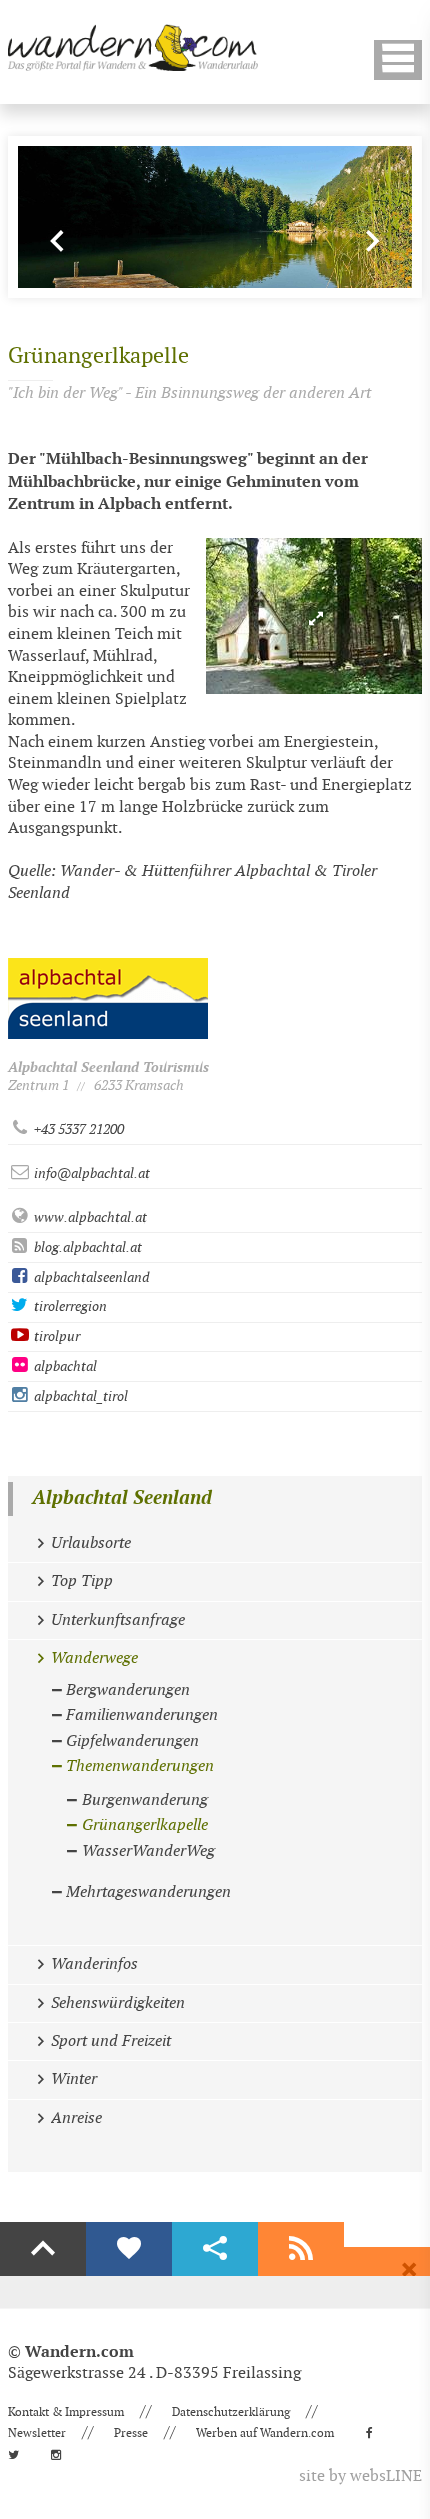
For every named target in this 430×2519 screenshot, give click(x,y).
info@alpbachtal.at (90, 1173)
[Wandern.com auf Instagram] (62, 2455)
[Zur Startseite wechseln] (133, 47)
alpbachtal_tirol (79, 1396)
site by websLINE (360, 2476)
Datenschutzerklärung (231, 2412)
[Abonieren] (301, 2249)
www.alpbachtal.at (89, 1217)
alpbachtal (64, 1366)
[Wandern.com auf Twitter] (19, 2455)
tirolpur (55, 1336)
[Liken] (129, 2249)
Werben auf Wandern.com (265, 2433)
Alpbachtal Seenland (122, 1498)
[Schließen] (409, 2270)
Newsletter (37, 2433)
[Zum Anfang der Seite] (43, 2249)
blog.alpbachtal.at (86, 1247)
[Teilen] (215, 2249)
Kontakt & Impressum (66, 2412)
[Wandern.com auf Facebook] (375, 2433)
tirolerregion (69, 1306)
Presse (131, 2433)
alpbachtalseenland (90, 1277)
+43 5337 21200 (77, 1129)
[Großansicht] (314, 616)
